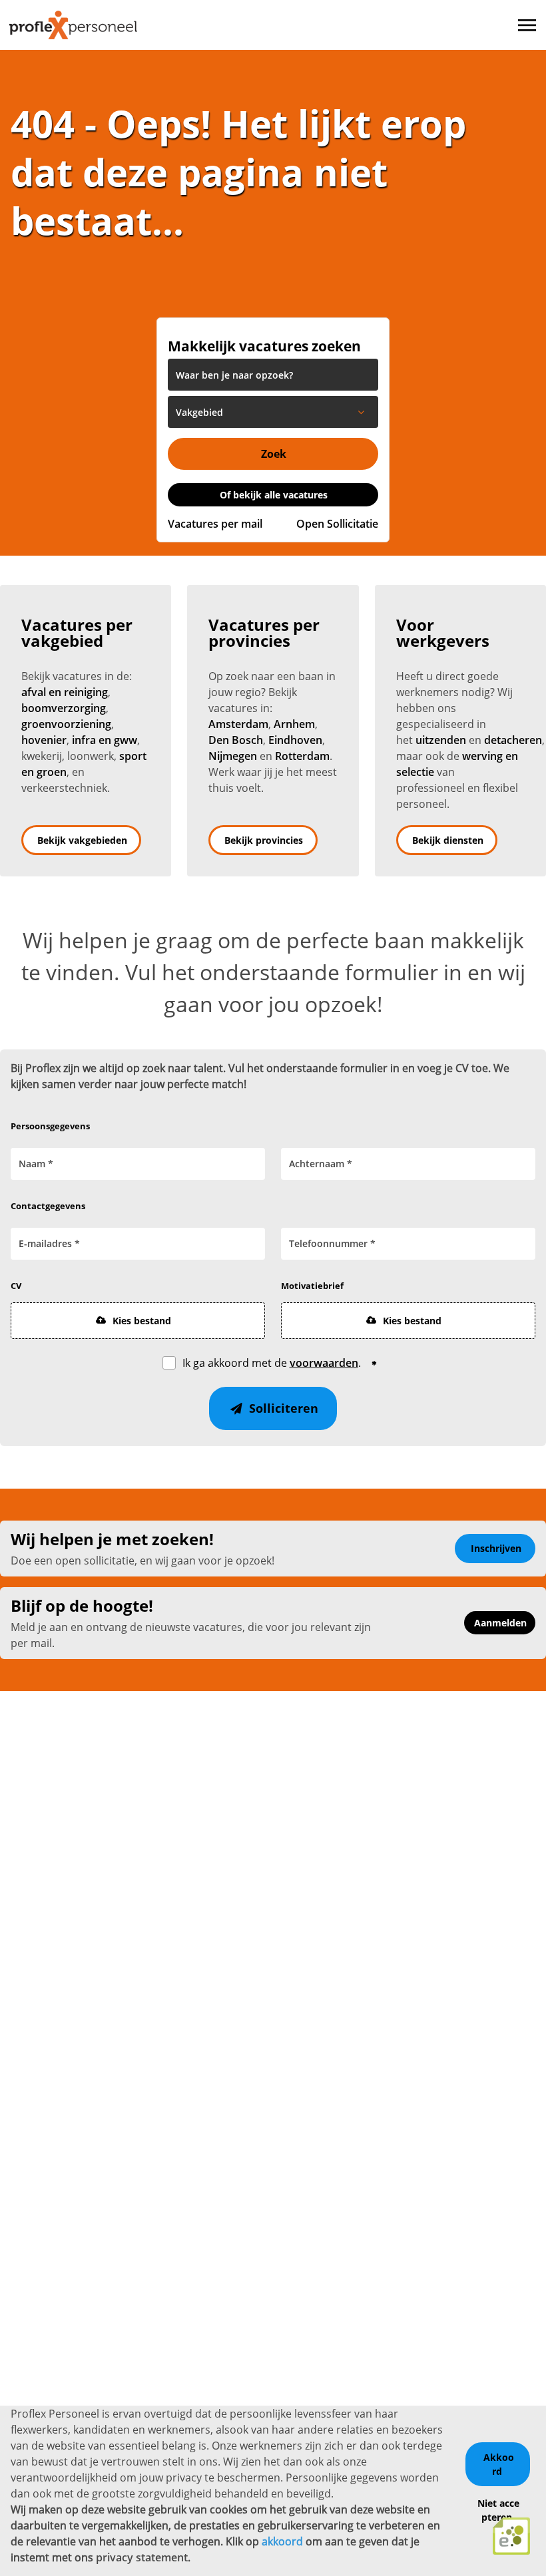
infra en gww (105, 740)
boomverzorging (64, 708)
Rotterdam (302, 756)
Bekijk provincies (264, 840)
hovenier (44, 740)
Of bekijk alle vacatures (274, 495)
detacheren (513, 740)
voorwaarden (324, 1363)
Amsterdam (238, 724)
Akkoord (499, 2464)
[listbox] (273, 412)
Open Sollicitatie (337, 524)
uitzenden (441, 740)
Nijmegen (233, 756)
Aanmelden (500, 1623)
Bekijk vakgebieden (82, 840)
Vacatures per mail (215, 524)
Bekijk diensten (448, 840)
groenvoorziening (66, 724)
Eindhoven (295, 740)
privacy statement (142, 2557)
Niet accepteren (498, 2510)
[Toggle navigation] (528, 25)
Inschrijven (496, 1548)
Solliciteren (282, 1408)
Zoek (274, 454)
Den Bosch (236, 740)
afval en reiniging (65, 692)
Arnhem (294, 724)
